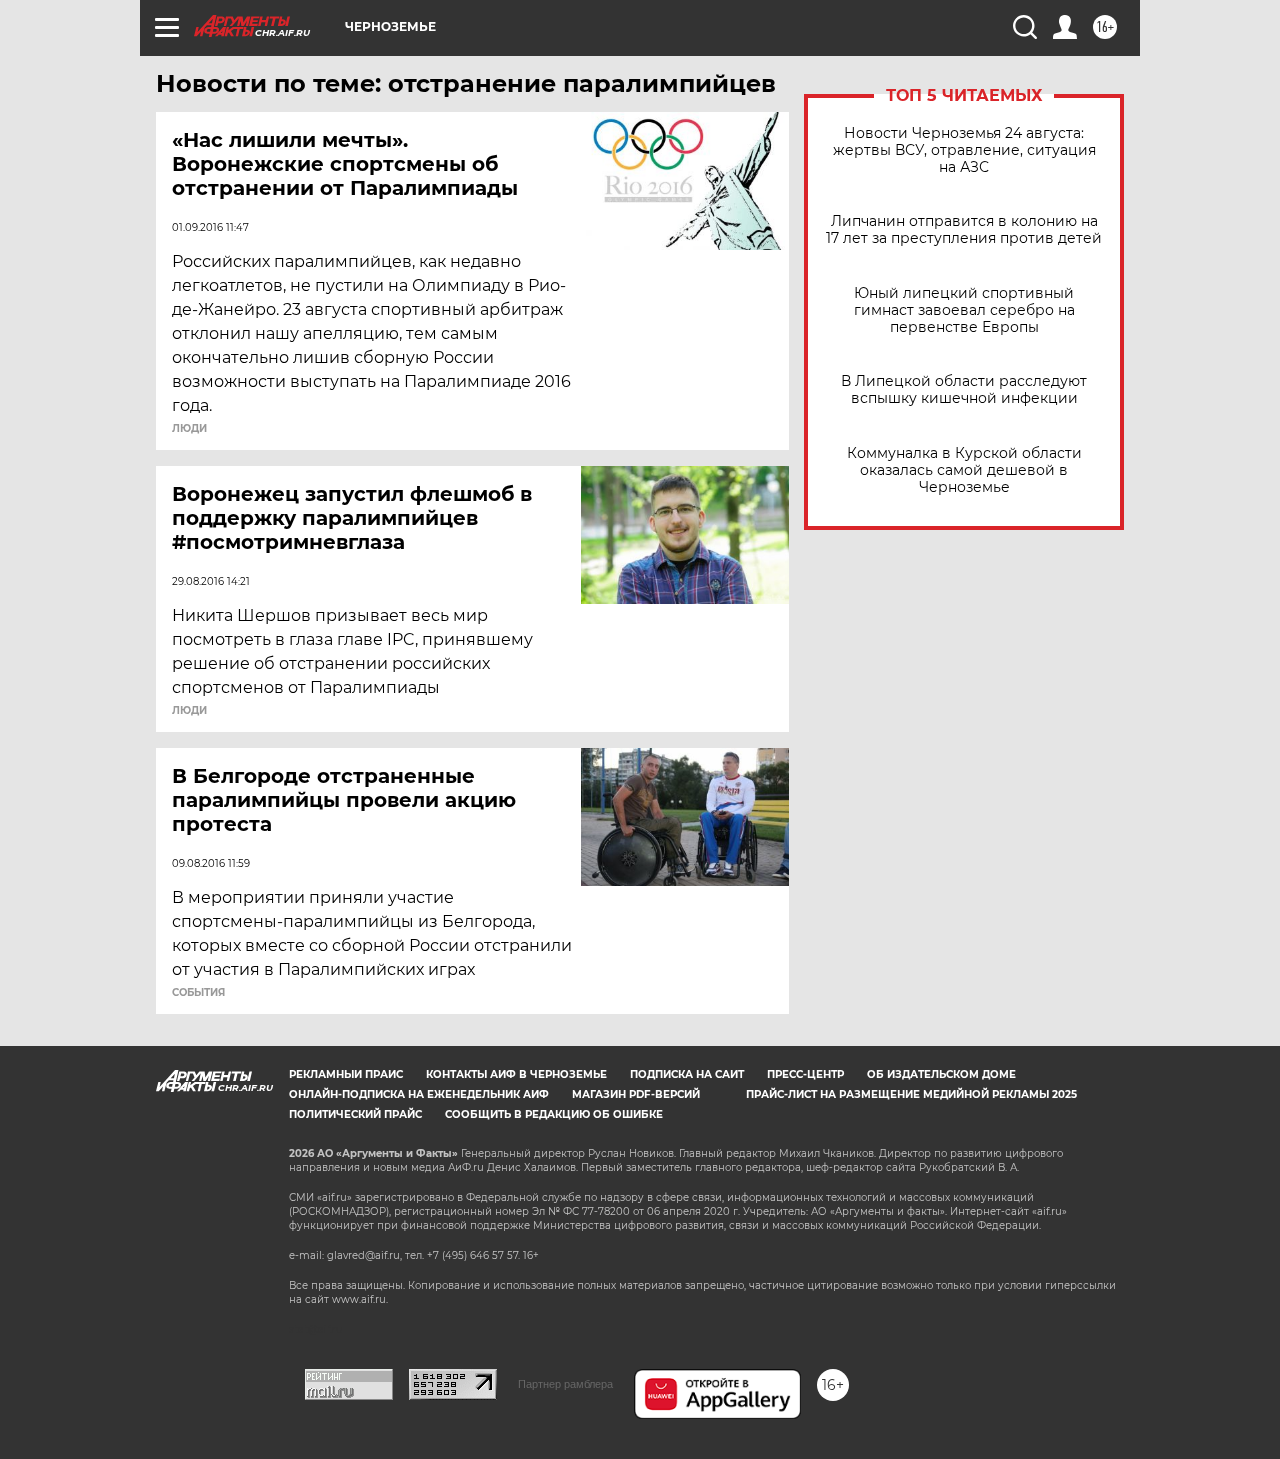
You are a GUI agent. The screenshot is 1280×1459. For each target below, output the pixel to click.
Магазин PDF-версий (636, 1094)
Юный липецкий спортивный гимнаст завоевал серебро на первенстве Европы (964, 310)
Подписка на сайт (687, 1074)
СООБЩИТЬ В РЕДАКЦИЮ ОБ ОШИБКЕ (554, 1114)
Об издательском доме (941, 1074)
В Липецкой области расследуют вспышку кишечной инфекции (964, 390)
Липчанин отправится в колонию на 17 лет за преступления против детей (964, 230)
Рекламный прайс (346, 1074)
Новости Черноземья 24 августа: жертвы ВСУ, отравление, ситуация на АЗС (964, 150)
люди (189, 429)
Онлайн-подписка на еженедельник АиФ (419, 1094)
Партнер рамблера (565, 1384)
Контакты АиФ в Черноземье (516, 1074)
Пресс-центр (805, 1074)
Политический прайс (355, 1114)
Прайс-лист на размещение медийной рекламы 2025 (911, 1094)
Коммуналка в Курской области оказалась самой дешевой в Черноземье (964, 470)
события (198, 993)
